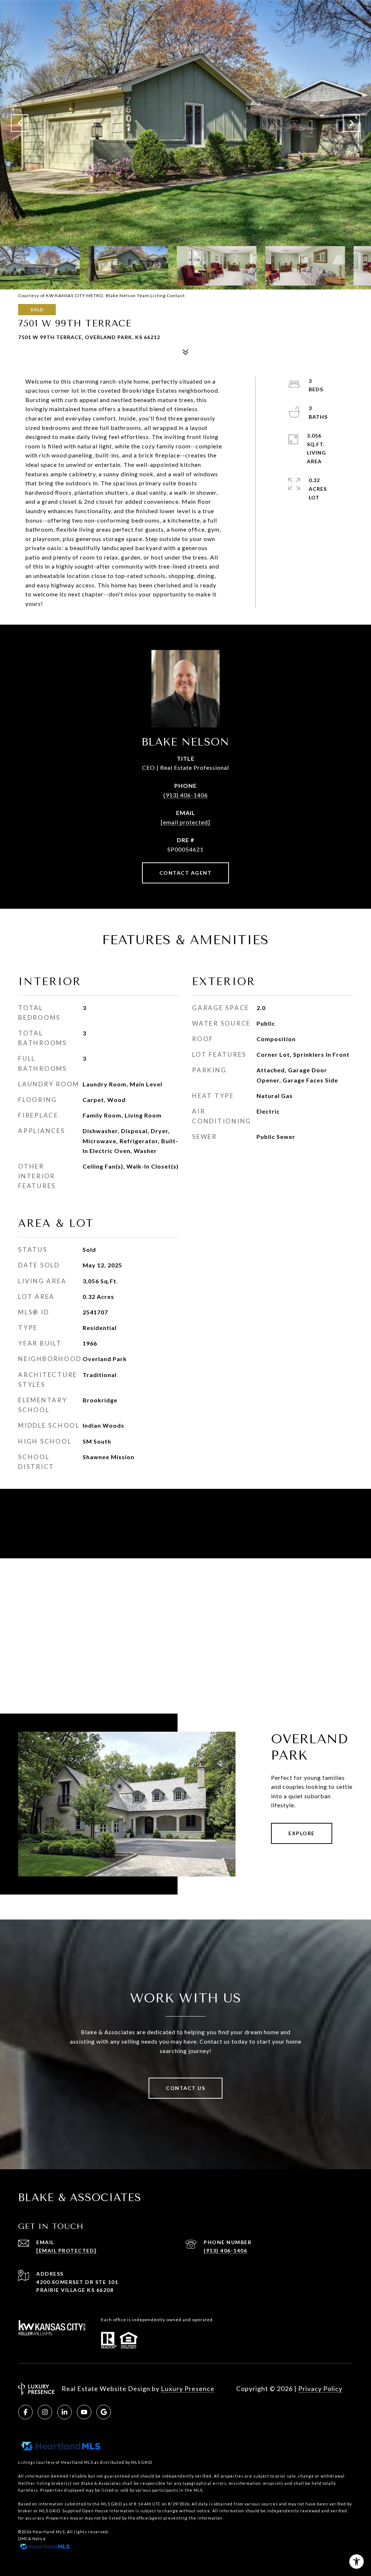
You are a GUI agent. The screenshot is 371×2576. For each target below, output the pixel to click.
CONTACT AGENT (186, 873)
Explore (302, 1833)
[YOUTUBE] (84, 2412)
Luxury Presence (188, 2389)
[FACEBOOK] (25, 2412)
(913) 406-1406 (186, 795)
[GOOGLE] (104, 2412)
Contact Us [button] (185, 2088)
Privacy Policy (320, 2389)
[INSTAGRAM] (45, 2412)
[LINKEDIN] (64, 2412)
